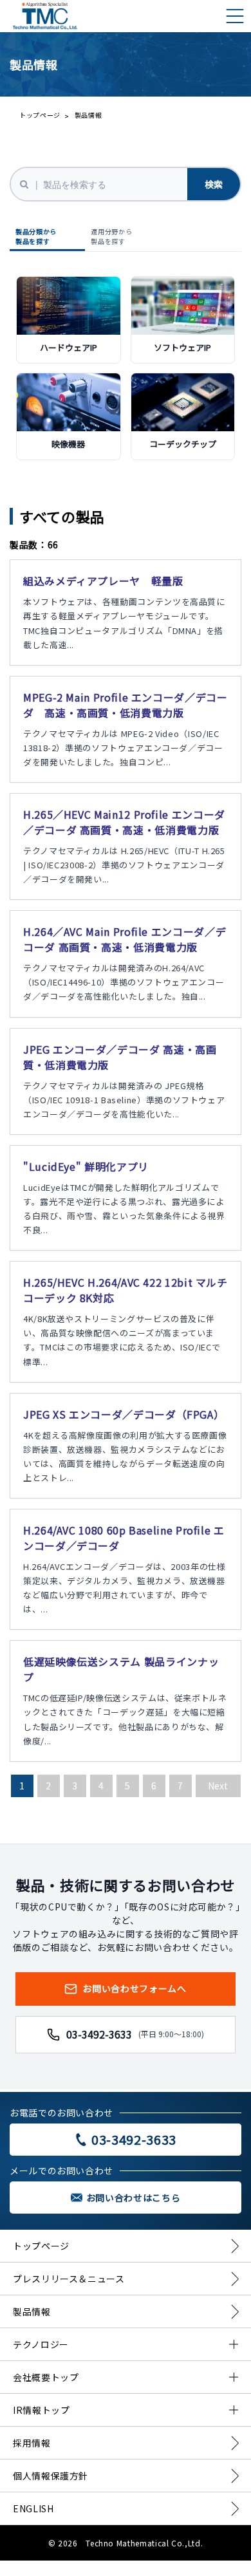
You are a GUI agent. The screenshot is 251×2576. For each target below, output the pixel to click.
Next (218, 1786)
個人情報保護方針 (51, 2476)
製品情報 (32, 2311)
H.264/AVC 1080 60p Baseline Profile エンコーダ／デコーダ (124, 1538)
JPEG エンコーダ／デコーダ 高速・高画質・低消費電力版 (120, 1057)
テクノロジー (41, 2344)
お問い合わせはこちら (133, 2198)
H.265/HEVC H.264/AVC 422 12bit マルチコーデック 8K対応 (126, 1290)
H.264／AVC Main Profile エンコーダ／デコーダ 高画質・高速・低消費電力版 (125, 939)
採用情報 (32, 2443)
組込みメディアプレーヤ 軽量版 (103, 581)
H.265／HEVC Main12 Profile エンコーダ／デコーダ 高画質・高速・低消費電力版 (124, 822)
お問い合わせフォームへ (134, 1988)
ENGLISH (33, 2508)
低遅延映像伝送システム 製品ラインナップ (121, 1669)
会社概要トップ (46, 2377)
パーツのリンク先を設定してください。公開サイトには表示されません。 (69, 319)
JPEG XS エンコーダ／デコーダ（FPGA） (124, 1414)
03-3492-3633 (135, 2034)
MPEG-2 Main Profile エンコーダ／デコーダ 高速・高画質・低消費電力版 (126, 705)
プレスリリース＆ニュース (69, 2279)
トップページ (40, 115)
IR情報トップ (41, 2410)
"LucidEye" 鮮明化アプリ (86, 1166)
